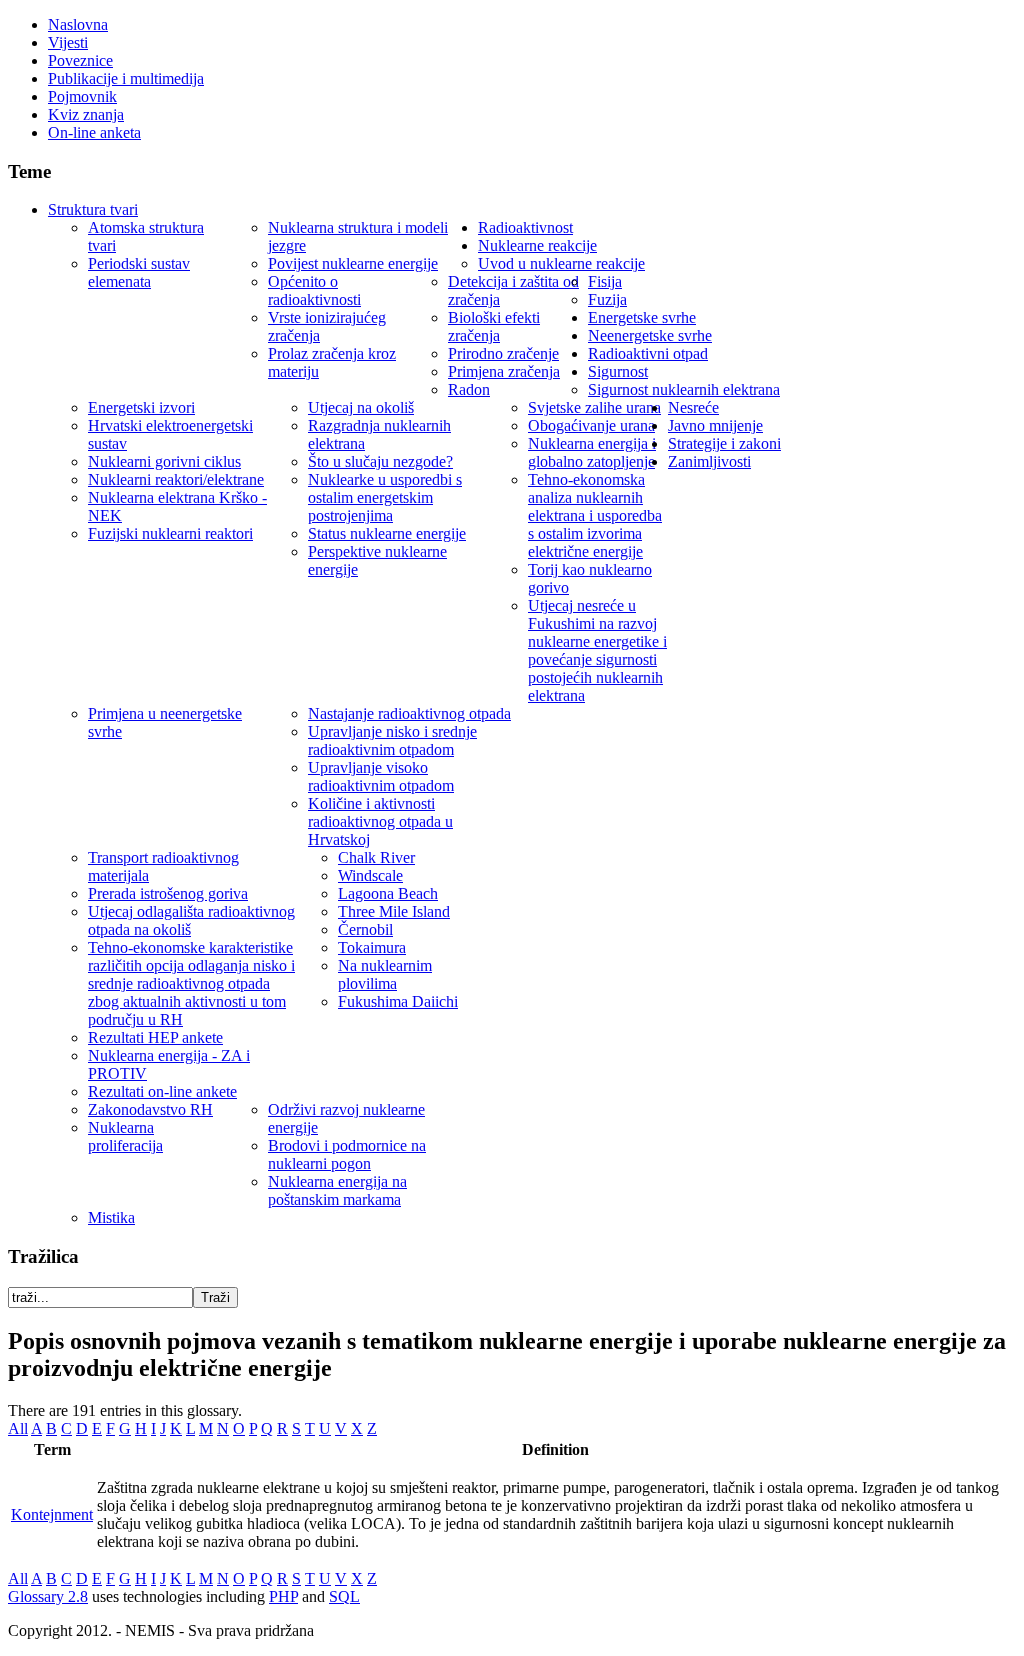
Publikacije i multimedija (126, 78)
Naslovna (78, 24)
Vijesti (68, 42)
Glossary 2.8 (48, 1596)
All (18, 1428)
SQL (344, 1596)
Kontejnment (52, 1514)
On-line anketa (94, 132)
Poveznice (80, 60)
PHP (283, 1596)
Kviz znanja (86, 114)
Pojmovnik (82, 96)
